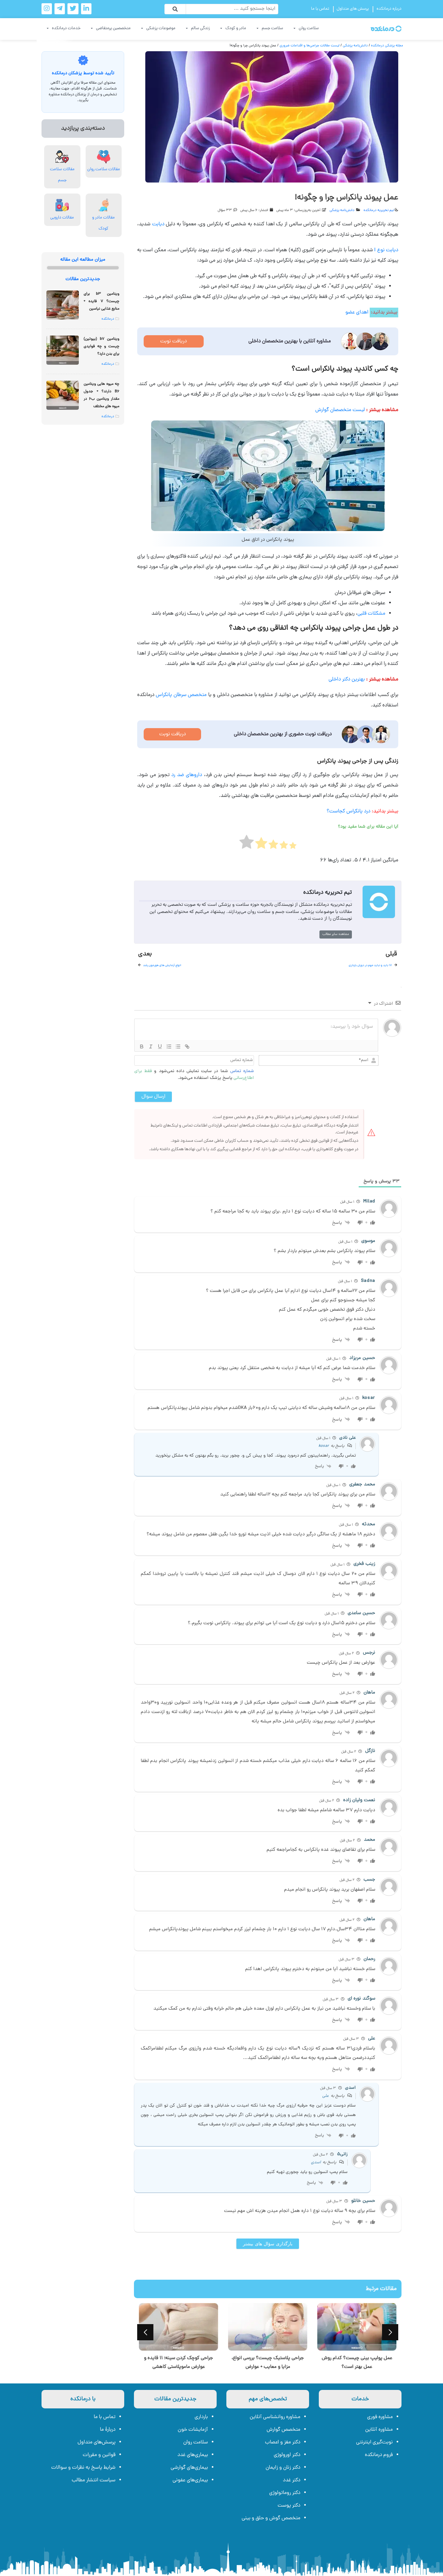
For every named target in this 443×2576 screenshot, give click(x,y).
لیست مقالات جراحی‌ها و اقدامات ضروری (310, 46)
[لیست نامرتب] (178, 1046)
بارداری (201, 2417)
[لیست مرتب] (169, 1046)
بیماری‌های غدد (193, 2455)
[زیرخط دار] (160, 1046)
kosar (324, 1446)
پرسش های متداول (353, 9)
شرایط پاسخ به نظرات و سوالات (83, 2468)
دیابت (158, 224)
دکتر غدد (292, 2480)
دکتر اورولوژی (287, 2455)
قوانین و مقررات (99, 2455)
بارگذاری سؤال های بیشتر (268, 2244)
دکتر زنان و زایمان (283, 2468)
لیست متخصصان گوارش (340, 410)
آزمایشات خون (193, 2430)
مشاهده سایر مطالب (336, 934)
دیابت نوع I (386, 250)
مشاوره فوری (380, 2417)
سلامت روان (196, 2442)
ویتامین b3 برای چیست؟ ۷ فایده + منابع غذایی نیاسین (102, 301)
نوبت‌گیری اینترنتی (374, 2442)
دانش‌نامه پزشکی (355, 46)
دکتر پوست (289, 2506)
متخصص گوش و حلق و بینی (271, 2518)
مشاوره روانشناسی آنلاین (275, 2417)
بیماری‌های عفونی (190, 2480)
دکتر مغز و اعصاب (283, 2442)
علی (326, 2096)
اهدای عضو (357, 313)
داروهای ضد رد (187, 775)
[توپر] (142, 1046)
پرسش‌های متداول (96, 2442)
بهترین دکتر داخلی (347, 679)
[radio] (293, 848)
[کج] (151, 1046)
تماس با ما (320, 9)
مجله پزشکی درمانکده (387, 46)
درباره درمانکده (389, 9)
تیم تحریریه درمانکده (379, 210)
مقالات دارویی (62, 218)
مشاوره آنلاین (379, 2430)
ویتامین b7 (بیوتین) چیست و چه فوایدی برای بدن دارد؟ (102, 347)
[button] (145, 2332)
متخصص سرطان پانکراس (181, 695)
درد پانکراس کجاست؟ (348, 811)
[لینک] (187, 1046)
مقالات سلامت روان (104, 169)
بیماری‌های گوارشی (189, 2468)
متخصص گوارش (283, 2430)
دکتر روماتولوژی (285, 2493)
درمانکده (108, 319)
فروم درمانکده (379, 2455)
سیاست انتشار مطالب (94, 2480)
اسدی (316, 2162)
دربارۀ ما (108, 2430)
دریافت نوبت (174, 341)
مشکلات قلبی (371, 614)
